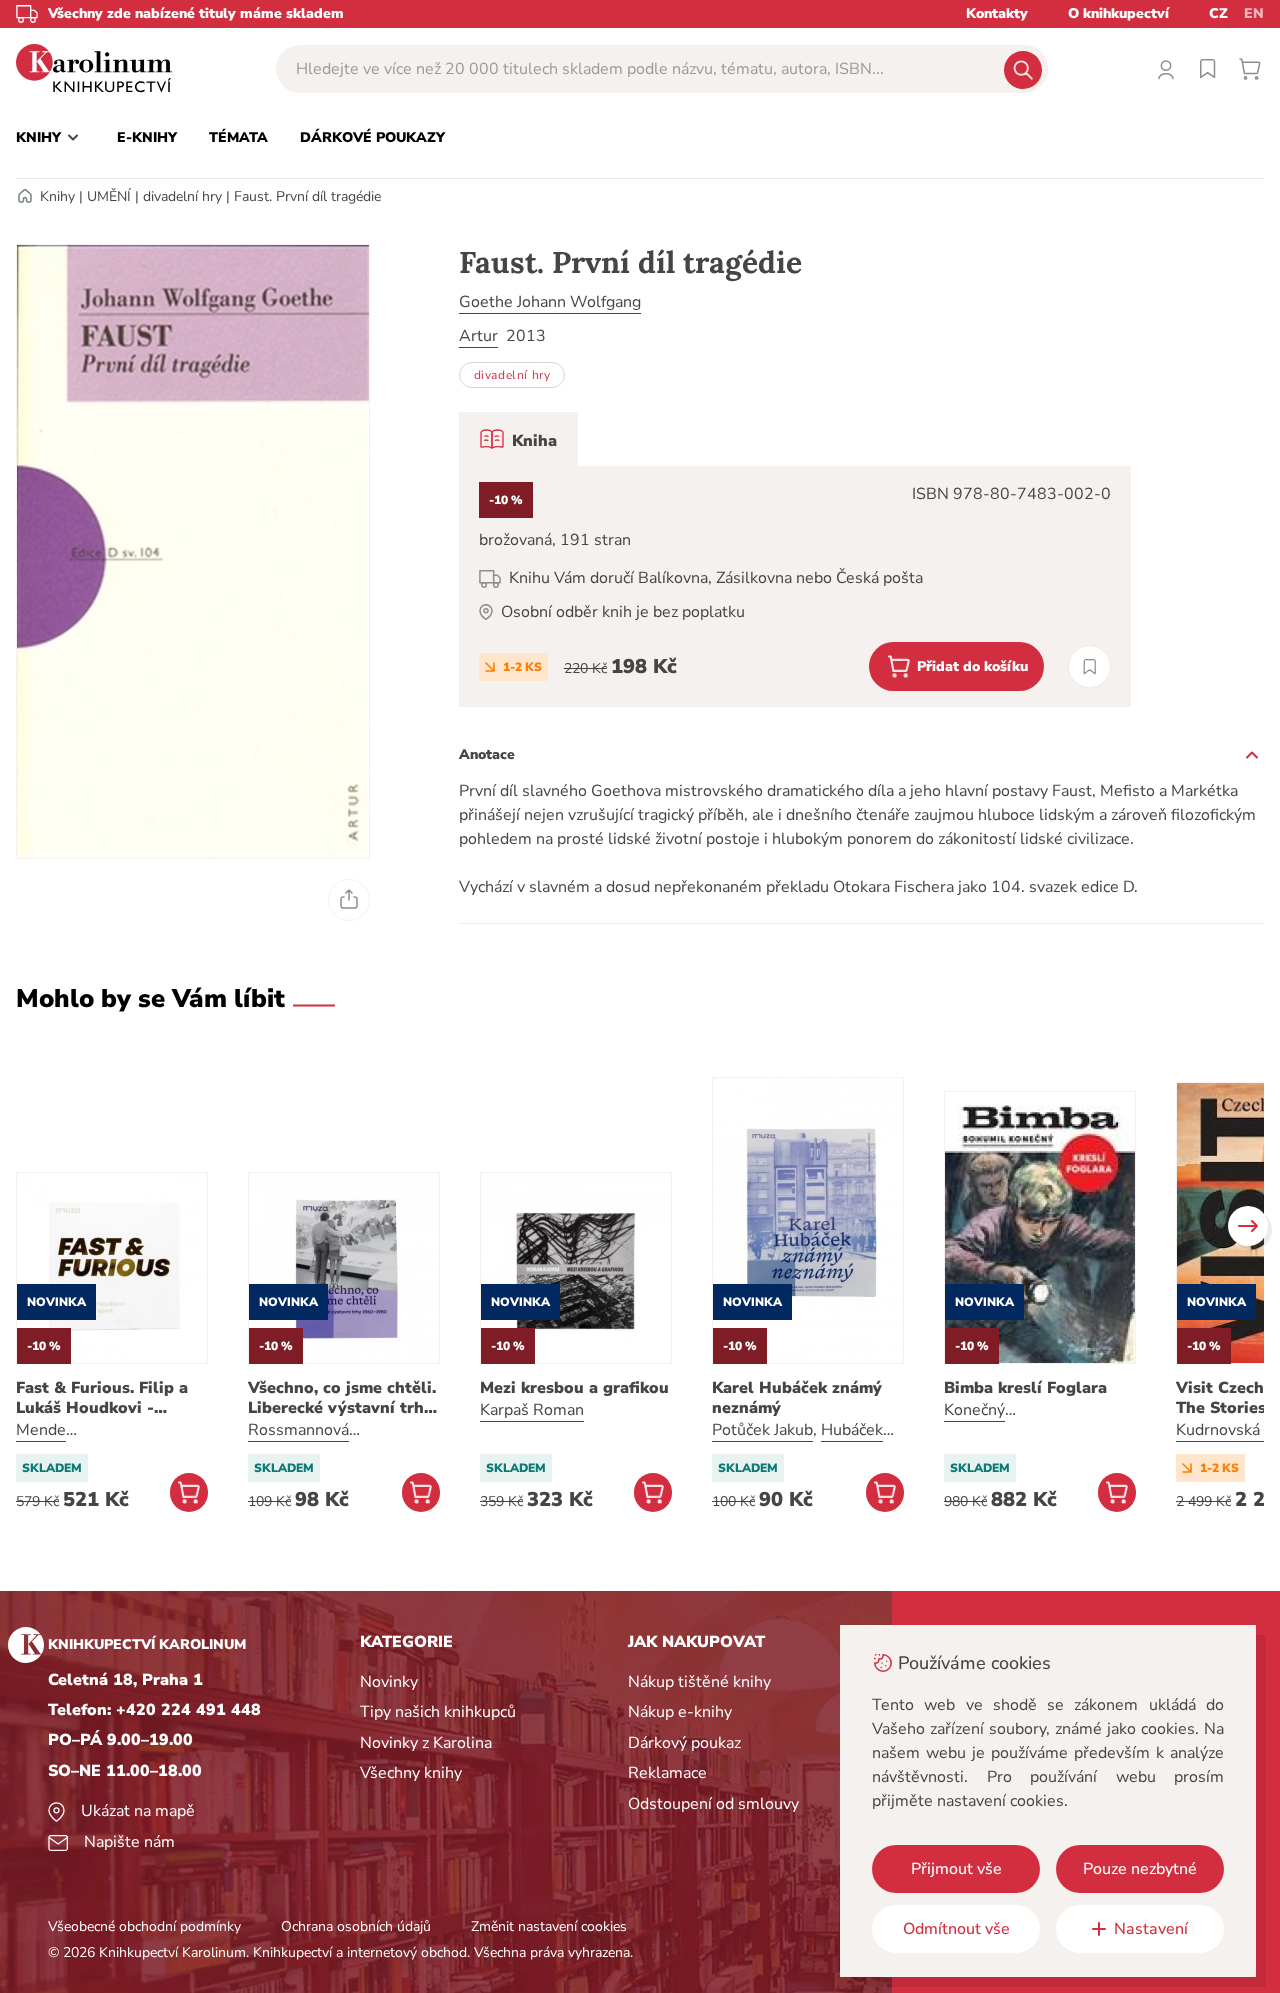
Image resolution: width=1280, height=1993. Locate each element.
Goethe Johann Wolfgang (550, 302)
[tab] (518, 439)
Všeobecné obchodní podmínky (144, 1926)
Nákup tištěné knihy (699, 1682)
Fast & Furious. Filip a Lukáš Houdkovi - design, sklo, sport (102, 1398)
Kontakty (997, 13)
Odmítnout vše (956, 1929)
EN (1254, 13)
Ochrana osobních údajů (356, 1926)
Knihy (57, 196)
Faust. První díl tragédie (307, 196)
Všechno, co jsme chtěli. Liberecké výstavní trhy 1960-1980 (342, 1398)
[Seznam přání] (1208, 69)
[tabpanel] (795, 586)
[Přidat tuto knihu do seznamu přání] (1089, 666)
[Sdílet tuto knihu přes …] (349, 900)
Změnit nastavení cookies (549, 1926)
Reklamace (667, 1773)
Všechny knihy (411, 1773)
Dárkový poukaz (684, 1743)
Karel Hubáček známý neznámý (797, 1398)
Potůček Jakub (762, 1430)
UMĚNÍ (109, 196)
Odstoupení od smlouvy (713, 1804)
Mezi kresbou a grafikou (574, 1388)
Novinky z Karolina (426, 1743)
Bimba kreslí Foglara (1025, 1388)
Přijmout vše (956, 1869)
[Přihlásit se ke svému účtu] (1166, 69)
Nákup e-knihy (680, 1712)
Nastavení (1151, 1929)
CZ (1218, 13)
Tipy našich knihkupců (438, 1712)
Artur (478, 336)
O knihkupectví (1118, 13)
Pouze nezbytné (1140, 1869)
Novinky (389, 1682)
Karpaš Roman (532, 1410)
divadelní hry (182, 196)
